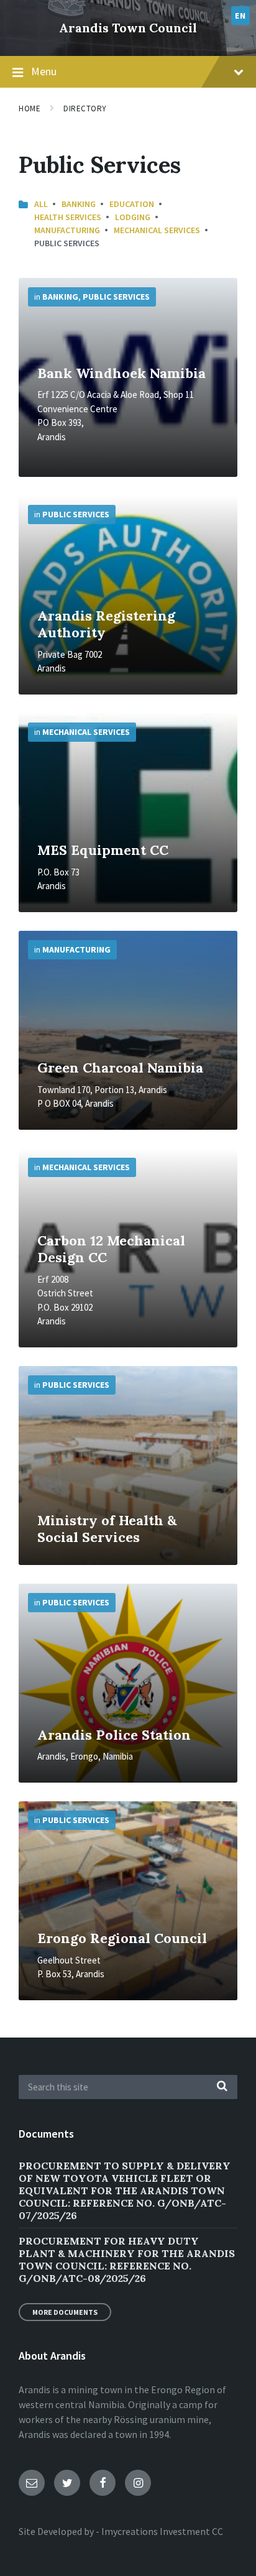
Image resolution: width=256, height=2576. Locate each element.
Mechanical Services (157, 230)
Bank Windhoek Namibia (121, 373)
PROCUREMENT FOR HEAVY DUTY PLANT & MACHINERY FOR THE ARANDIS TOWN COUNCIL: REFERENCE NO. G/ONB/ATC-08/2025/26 (127, 2260)
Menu (44, 71)
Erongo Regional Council (122, 1938)
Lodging (133, 217)
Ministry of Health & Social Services (107, 1529)
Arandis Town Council (128, 28)
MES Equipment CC (103, 850)
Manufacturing (67, 230)
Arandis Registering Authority (106, 624)
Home (30, 108)
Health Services (68, 217)
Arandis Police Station (114, 1735)
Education (132, 204)
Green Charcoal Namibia (120, 1068)
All (41, 204)
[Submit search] (222, 2087)
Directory (85, 108)
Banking (79, 204)
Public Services (116, 297)
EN (240, 16)
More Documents (65, 2312)
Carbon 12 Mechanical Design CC (111, 1249)
